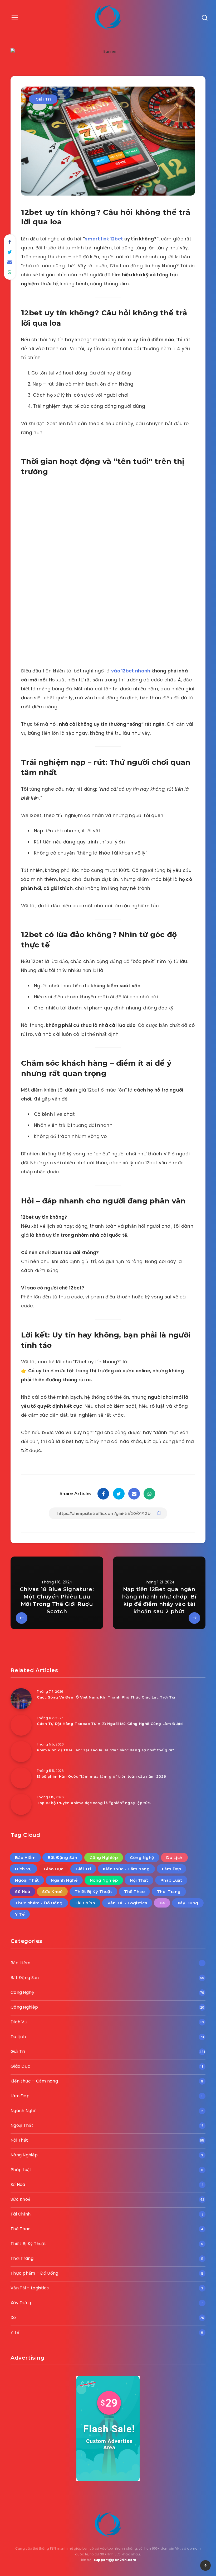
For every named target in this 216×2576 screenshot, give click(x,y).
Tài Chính (85, 1903)
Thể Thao (134, 1892)
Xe (162, 1903)
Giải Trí (43, 99)
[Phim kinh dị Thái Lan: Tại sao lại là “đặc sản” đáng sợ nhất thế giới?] (21, 1752)
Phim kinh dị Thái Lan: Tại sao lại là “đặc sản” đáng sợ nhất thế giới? (106, 1750)
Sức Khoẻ (52, 1892)
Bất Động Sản (62, 1858)
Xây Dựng (188, 1903)
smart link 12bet (104, 239)
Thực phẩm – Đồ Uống (35, 2273)
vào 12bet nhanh (131, 671)
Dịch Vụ (23, 1869)
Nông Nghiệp (104, 1880)
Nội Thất (139, 1880)
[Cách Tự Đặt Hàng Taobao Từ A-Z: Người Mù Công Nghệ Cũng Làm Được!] (21, 1725)
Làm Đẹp (172, 1869)
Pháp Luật (171, 1880)
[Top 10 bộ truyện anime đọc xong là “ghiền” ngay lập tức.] (21, 1804)
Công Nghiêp (104, 1858)
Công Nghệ (142, 1858)
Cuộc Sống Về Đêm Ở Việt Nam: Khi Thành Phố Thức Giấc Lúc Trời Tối (106, 1697)
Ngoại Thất (27, 1880)
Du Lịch (174, 1858)
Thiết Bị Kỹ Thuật (94, 1892)
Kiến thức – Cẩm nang (34, 2081)
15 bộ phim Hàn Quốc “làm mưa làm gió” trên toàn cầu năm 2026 (102, 1776)
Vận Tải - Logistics (127, 1903)
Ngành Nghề (64, 1880)
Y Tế (20, 1914)
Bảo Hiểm (25, 1858)
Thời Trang (169, 1892)
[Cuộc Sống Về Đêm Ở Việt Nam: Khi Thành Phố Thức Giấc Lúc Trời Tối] (21, 1699)
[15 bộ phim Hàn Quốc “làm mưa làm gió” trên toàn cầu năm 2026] (21, 1778)
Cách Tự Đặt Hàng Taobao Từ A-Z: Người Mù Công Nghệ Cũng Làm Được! (110, 1724)
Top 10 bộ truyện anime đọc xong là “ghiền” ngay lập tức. (94, 1803)
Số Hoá (23, 1892)
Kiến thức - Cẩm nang (126, 1869)
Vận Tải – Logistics (30, 2288)
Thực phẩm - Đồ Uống (39, 1903)
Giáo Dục (54, 1869)
